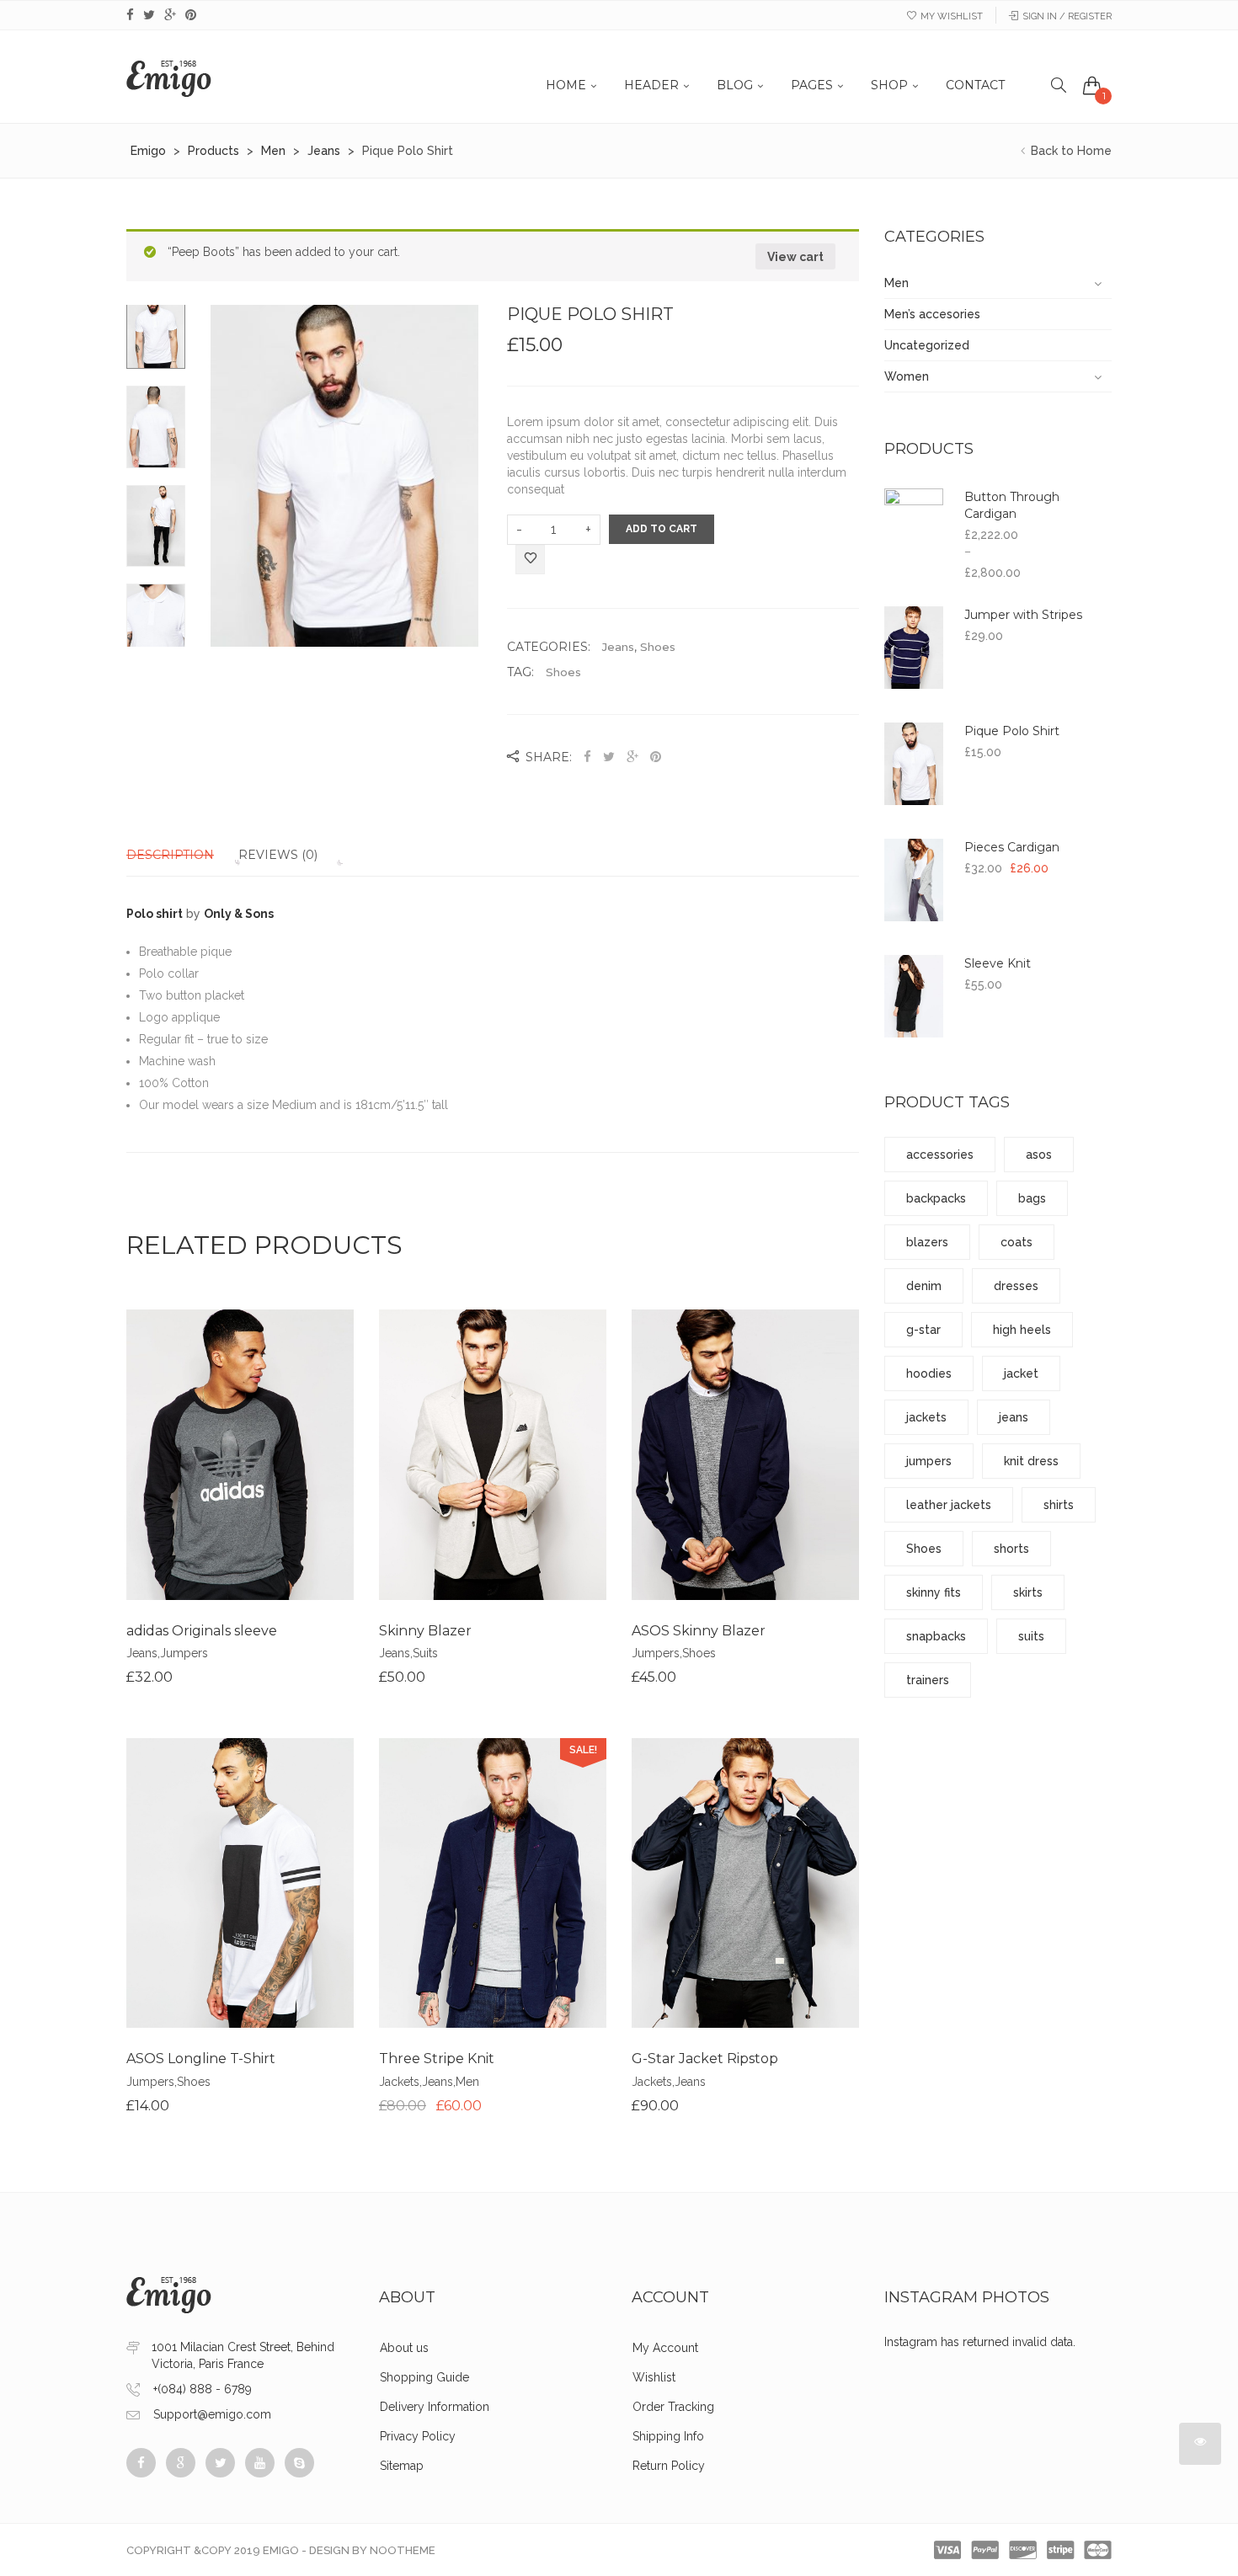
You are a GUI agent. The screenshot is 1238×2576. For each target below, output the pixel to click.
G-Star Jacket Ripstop (705, 2059)
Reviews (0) (278, 855)
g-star (923, 1330)
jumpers (929, 1461)
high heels (1022, 1330)
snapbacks (936, 1636)
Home (566, 85)
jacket (1021, 1373)
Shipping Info (668, 2436)
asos (1039, 1155)
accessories (940, 1155)
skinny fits (934, 1592)
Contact (975, 85)
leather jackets (949, 1505)
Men (467, 2082)
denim (924, 1286)
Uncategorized (927, 345)
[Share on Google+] (632, 757)
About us (404, 2348)
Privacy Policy (418, 2436)
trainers (928, 1680)
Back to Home (1070, 151)
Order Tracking (673, 2407)
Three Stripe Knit (437, 2059)
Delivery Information (435, 2407)
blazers (927, 1242)
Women (907, 376)
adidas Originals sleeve (202, 1631)
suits (1031, 1636)
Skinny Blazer (425, 1631)
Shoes (658, 647)
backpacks (936, 1198)
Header (651, 85)
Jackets (399, 2082)
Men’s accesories (932, 314)
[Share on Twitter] (609, 757)
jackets (926, 1417)
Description (170, 855)
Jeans (618, 647)
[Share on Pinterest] (656, 757)
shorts (1011, 1549)
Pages (812, 85)
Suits (425, 1653)
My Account (665, 2348)
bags (1032, 1198)
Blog (735, 85)
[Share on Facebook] (589, 757)
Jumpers (184, 1653)
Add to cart (662, 529)
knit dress (1031, 1461)
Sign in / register (1067, 16)
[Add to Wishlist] (530, 560)
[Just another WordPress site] (169, 77)
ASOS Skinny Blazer (699, 1631)
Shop (889, 85)
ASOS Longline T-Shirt (201, 2059)
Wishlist (654, 2377)
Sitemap (402, 2466)
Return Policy (669, 2466)
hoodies (929, 1373)
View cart (795, 257)
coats (1017, 1242)
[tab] (181, 855)
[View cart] (1092, 85)
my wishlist (952, 16)
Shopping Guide (424, 2377)
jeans (1014, 1417)
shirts (1059, 1505)
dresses (1016, 1286)
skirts (1028, 1592)
